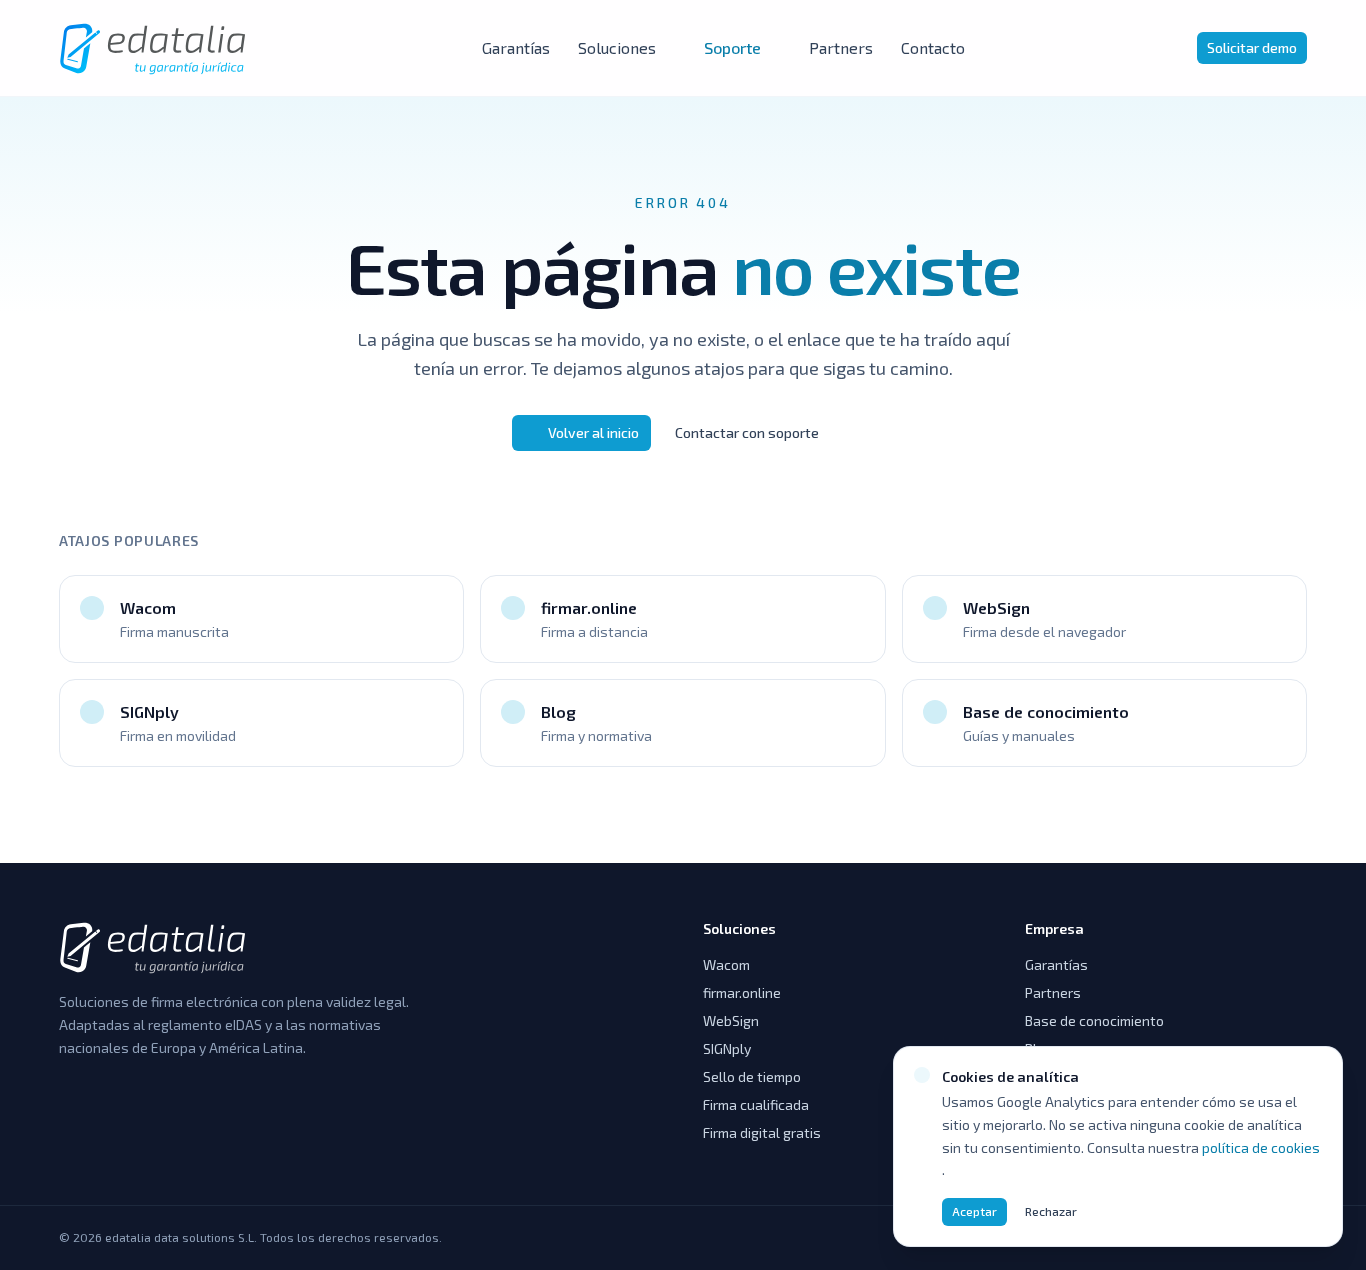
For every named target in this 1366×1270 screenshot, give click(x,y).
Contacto (933, 47)
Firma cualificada (756, 1104)
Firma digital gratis (762, 1132)
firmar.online (742, 992)
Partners (841, 47)
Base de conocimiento (1094, 1020)
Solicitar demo (1252, 47)
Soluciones (617, 47)
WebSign (731, 1020)
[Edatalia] (154, 48)
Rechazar (1051, 1211)
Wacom (726, 964)
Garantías (516, 47)
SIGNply (727, 1048)
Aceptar (974, 1211)
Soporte (732, 47)
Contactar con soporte (747, 432)
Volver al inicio (593, 432)
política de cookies (1261, 1147)
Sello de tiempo (752, 1076)
